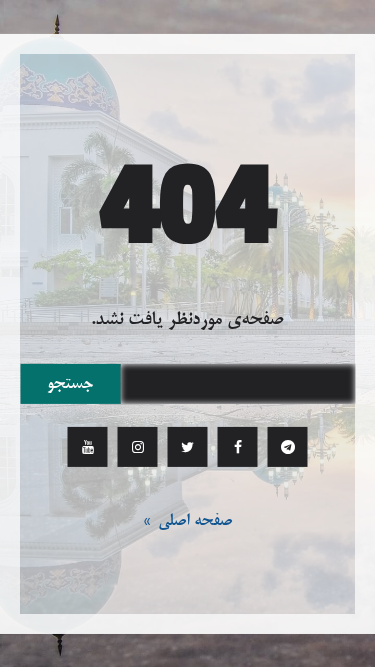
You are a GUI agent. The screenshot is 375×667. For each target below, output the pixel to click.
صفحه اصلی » (187, 520)
